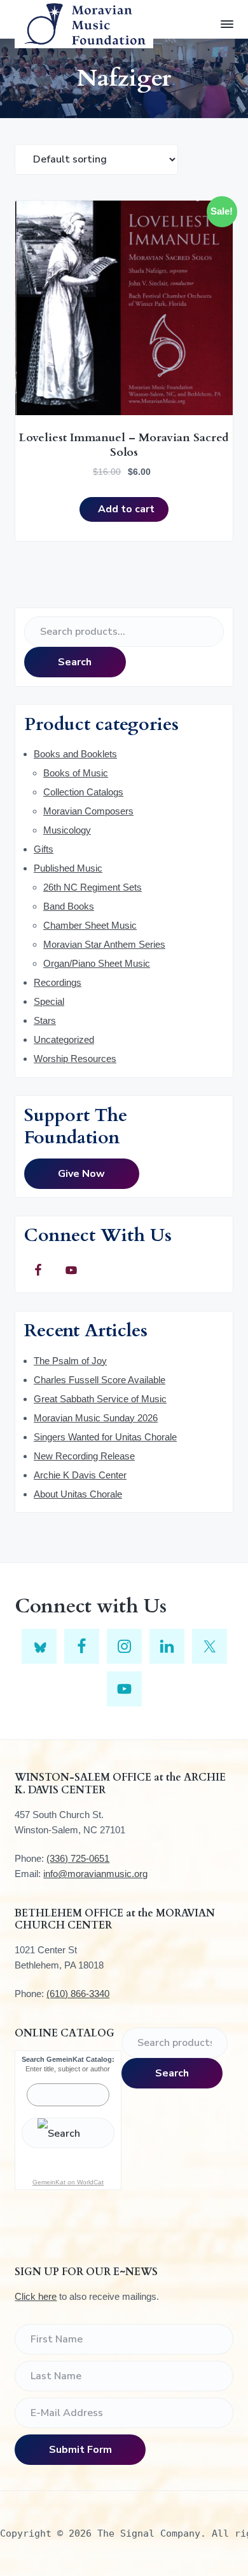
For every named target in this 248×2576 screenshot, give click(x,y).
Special (49, 1001)
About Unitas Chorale (78, 1494)
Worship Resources (75, 1059)
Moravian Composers (88, 811)
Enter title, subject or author (68, 2069)
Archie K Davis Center (80, 1475)
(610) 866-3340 (78, 1994)
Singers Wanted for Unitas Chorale (105, 1437)
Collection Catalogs (83, 792)
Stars (45, 1020)
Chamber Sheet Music (90, 925)
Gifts (44, 849)
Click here (36, 2296)
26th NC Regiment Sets (93, 887)
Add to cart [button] (126, 509)
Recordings (58, 982)
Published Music (68, 868)
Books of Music (76, 773)
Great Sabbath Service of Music (100, 1399)
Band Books (69, 906)
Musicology (67, 830)
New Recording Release (84, 1456)
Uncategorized (64, 1039)
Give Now (81, 1174)
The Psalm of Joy (70, 1361)
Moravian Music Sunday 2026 (96, 1418)
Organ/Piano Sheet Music (97, 963)
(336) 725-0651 (78, 1858)
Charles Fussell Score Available (100, 1380)
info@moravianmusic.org (95, 1874)
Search (75, 662)
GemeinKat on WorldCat (68, 2182)
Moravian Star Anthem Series (104, 944)
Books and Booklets (75, 754)
